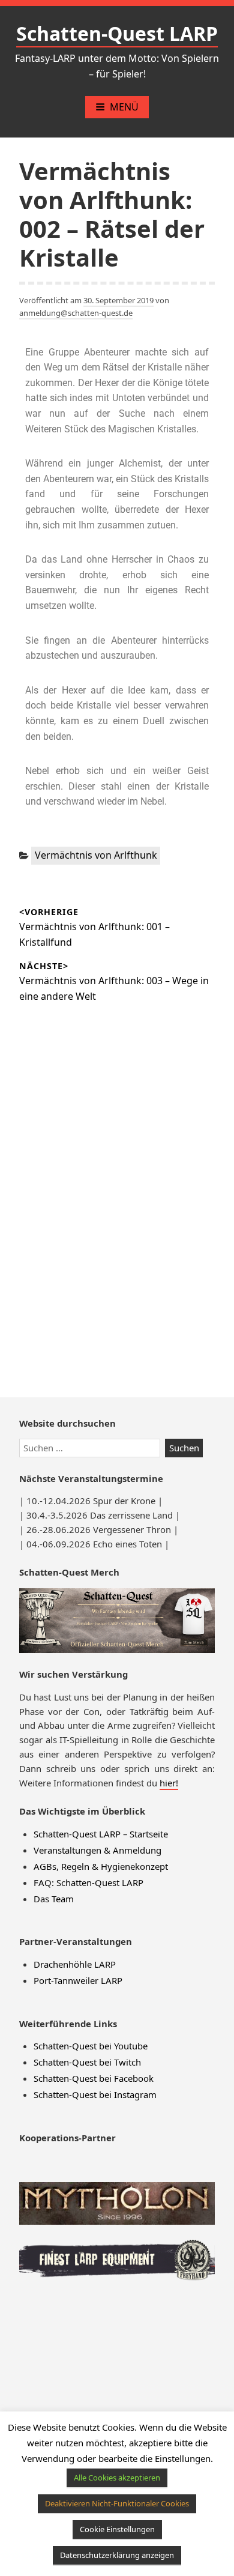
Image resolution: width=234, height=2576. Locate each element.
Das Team (54, 1899)
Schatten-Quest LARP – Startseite (101, 1834)
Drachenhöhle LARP (75, 1964)
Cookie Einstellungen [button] (117, 2529)
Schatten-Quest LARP (117, 33)
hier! (169, 1783)
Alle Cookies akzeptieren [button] (117, 2478)
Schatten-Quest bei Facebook (94, 2078)
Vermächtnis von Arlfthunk (96, 855)
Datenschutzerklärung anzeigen (117, 2555)
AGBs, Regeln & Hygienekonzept (101, 1866)
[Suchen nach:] (92, 1448)
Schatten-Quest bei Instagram (95, 2094)
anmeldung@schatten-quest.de (76, 313)
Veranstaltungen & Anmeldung (97, 1850)
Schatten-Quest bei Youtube (91, 2046)
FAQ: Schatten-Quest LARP (88, 1882)
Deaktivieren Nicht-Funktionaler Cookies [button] (117, 2503)
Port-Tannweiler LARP (78, 1980)
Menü (124, 107)
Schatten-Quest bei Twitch (87, 2062)
